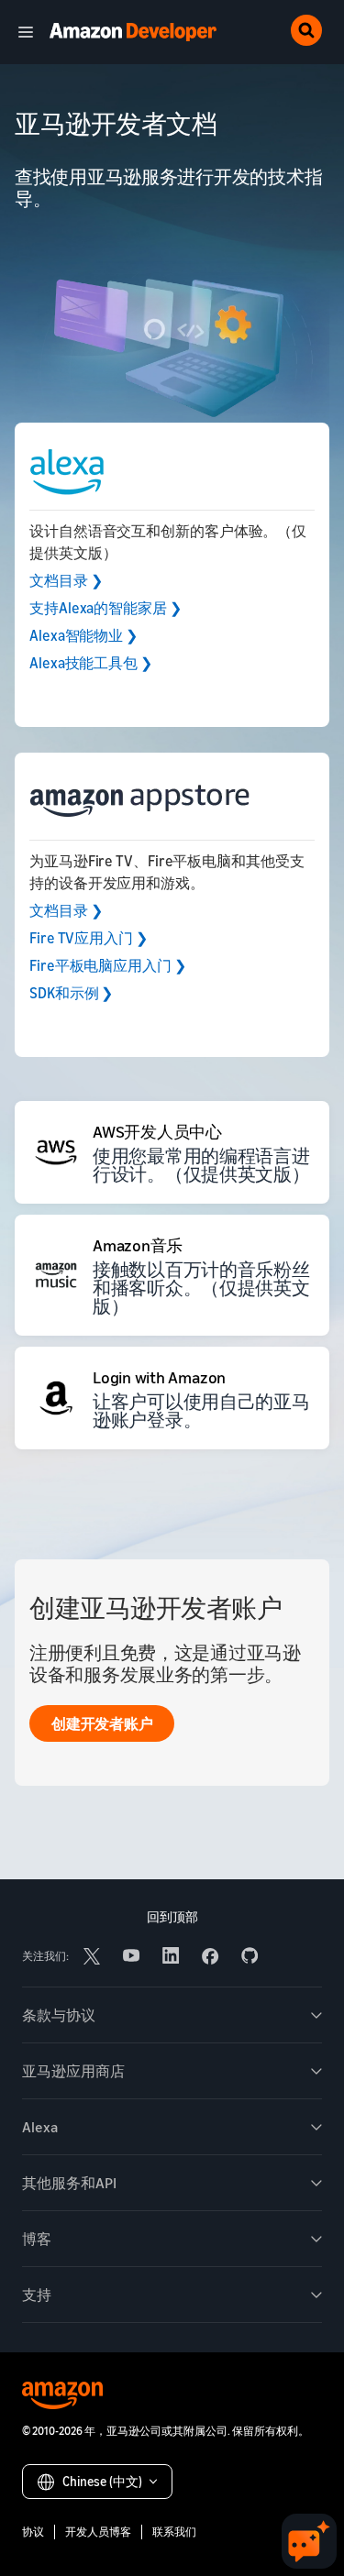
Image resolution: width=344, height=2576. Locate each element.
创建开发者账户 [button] (102, 1723)
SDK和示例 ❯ (71, 993)
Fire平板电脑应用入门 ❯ (108, 965)
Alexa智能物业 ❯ (83, 635)
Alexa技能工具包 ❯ (91, 663)
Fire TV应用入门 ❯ (89, 938)
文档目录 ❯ (66, 580)
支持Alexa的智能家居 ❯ (105, 608)
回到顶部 (172, 1916)
